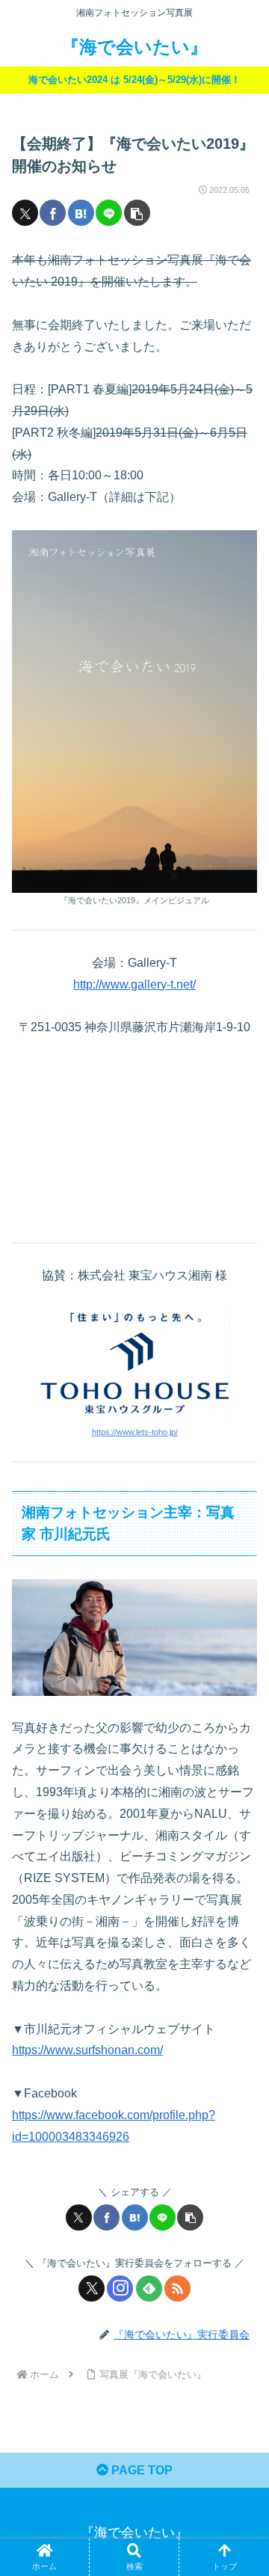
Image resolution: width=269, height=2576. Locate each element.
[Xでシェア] (25, 213)
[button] (137, 213)
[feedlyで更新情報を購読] (149, 2288)
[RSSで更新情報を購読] (177, 2288)
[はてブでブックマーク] (81, 213)
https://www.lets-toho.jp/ (135, 1432)
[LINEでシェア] (109, 213)
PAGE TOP (140, 2470)
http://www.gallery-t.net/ (134, 984)
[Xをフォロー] (92, 2288)
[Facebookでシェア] (53, 213)
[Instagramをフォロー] (120, 2288)
